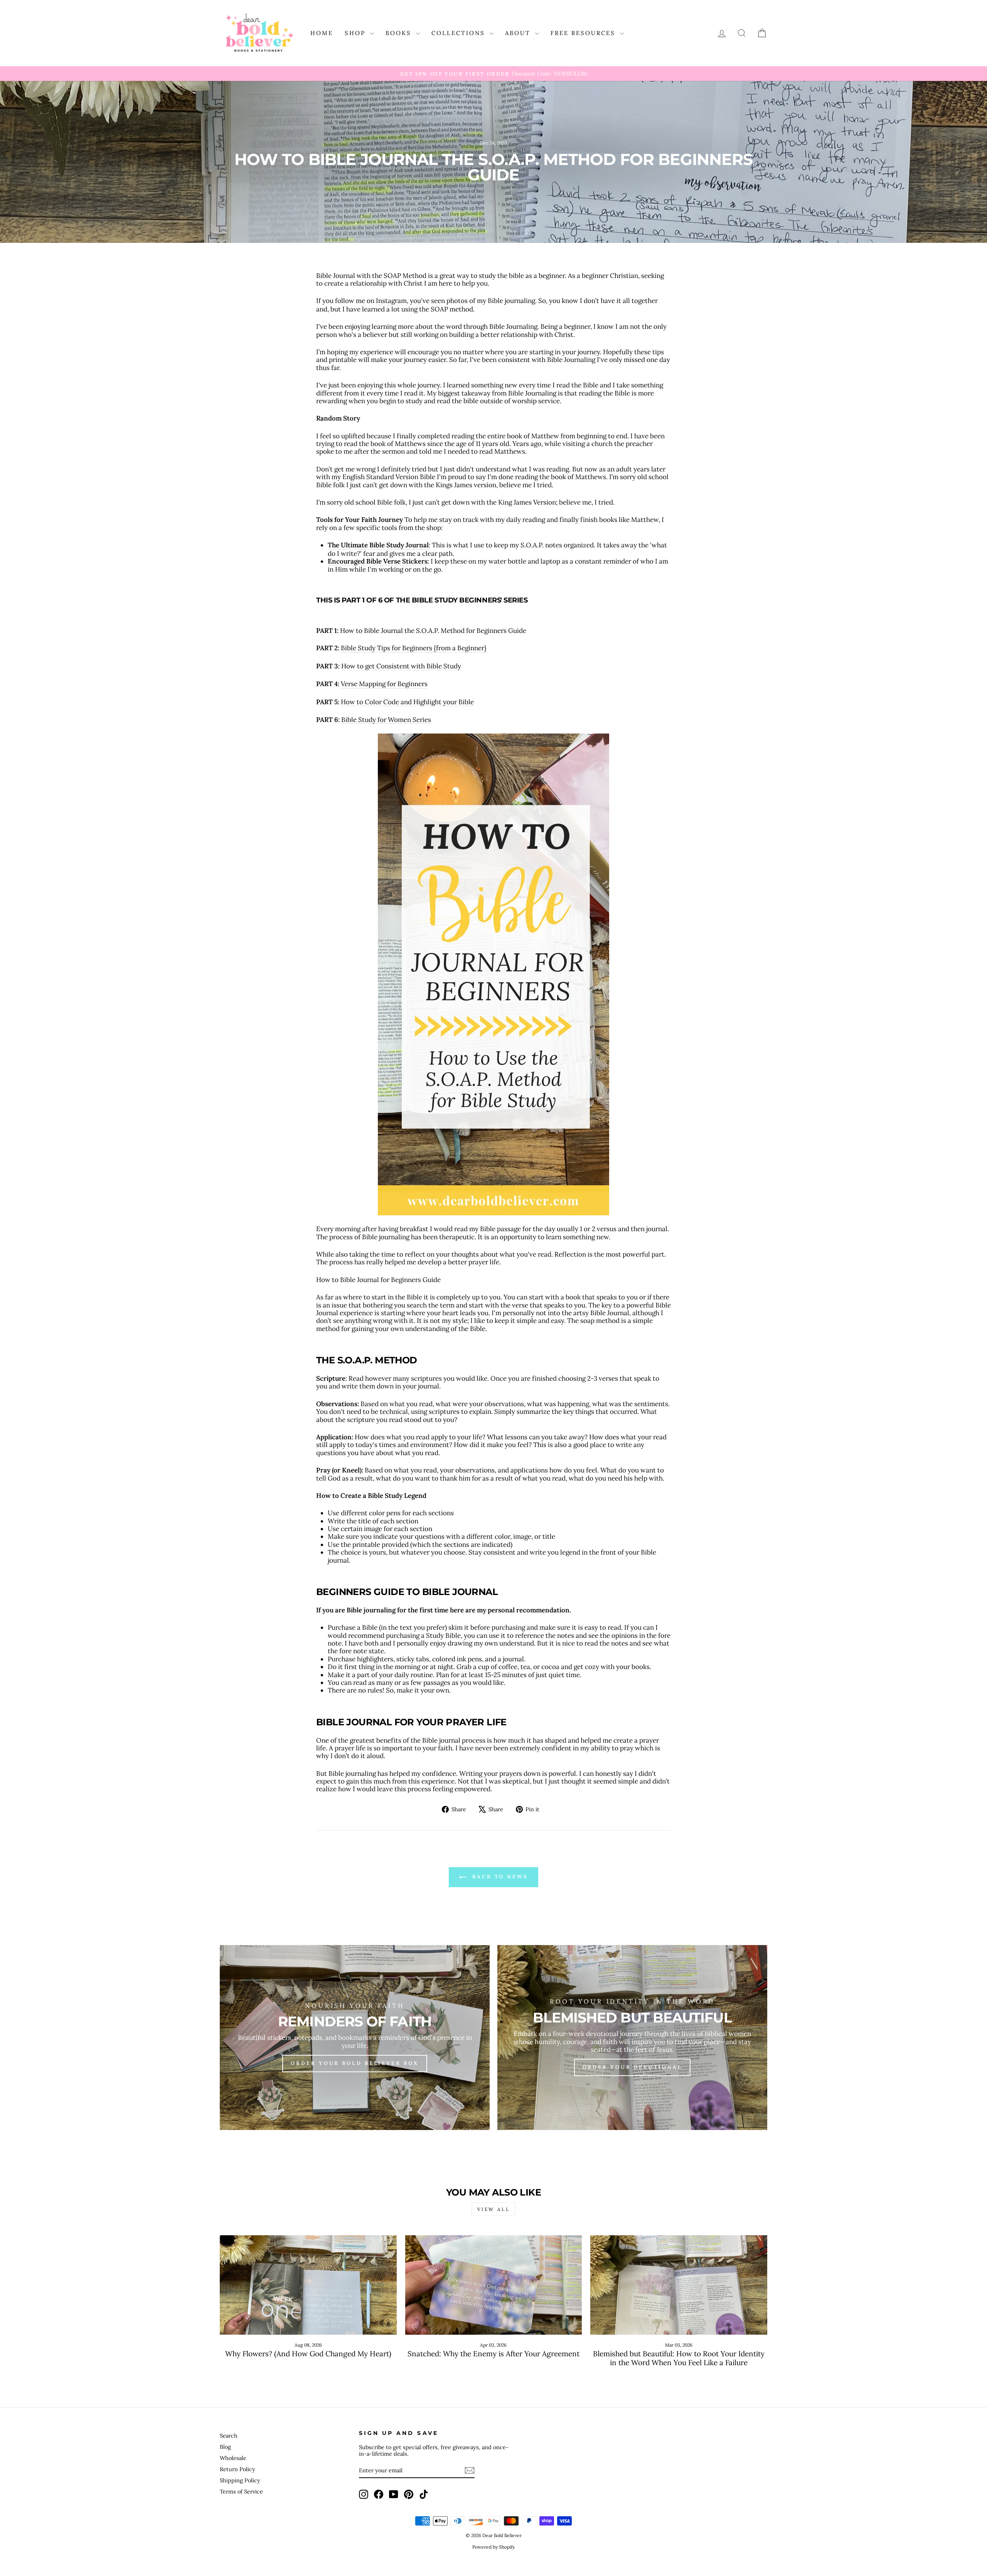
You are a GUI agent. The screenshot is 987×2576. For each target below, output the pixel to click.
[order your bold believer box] (355, 2038)
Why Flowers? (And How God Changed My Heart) (308, 2354)
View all (494, 2209)
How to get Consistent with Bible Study (401, 666)
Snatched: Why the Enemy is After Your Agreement (493, 2354)
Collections (460, 33)
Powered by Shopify (493, 2547)
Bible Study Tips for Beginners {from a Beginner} (414, 648)
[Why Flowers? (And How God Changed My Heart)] (308, 2285)
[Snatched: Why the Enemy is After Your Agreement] (494, 2285)
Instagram (391, 301)
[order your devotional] (632, 2038)
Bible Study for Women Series (386, 720)
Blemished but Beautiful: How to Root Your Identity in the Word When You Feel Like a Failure (679, 2358)
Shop (356, 33)
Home (322, 33)
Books (400, 33)
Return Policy (237, 2469)
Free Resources (584, 33)
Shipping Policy (240, 2480)
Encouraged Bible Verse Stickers (378, 561)
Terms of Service (241, 2491)
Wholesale (233, 2458)
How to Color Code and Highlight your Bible (407, 702)
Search (229, 2436)
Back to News (499, 1877)
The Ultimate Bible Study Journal (378, 545)
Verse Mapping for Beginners (384, 684)
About (519, 33)
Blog (225, 2447)
